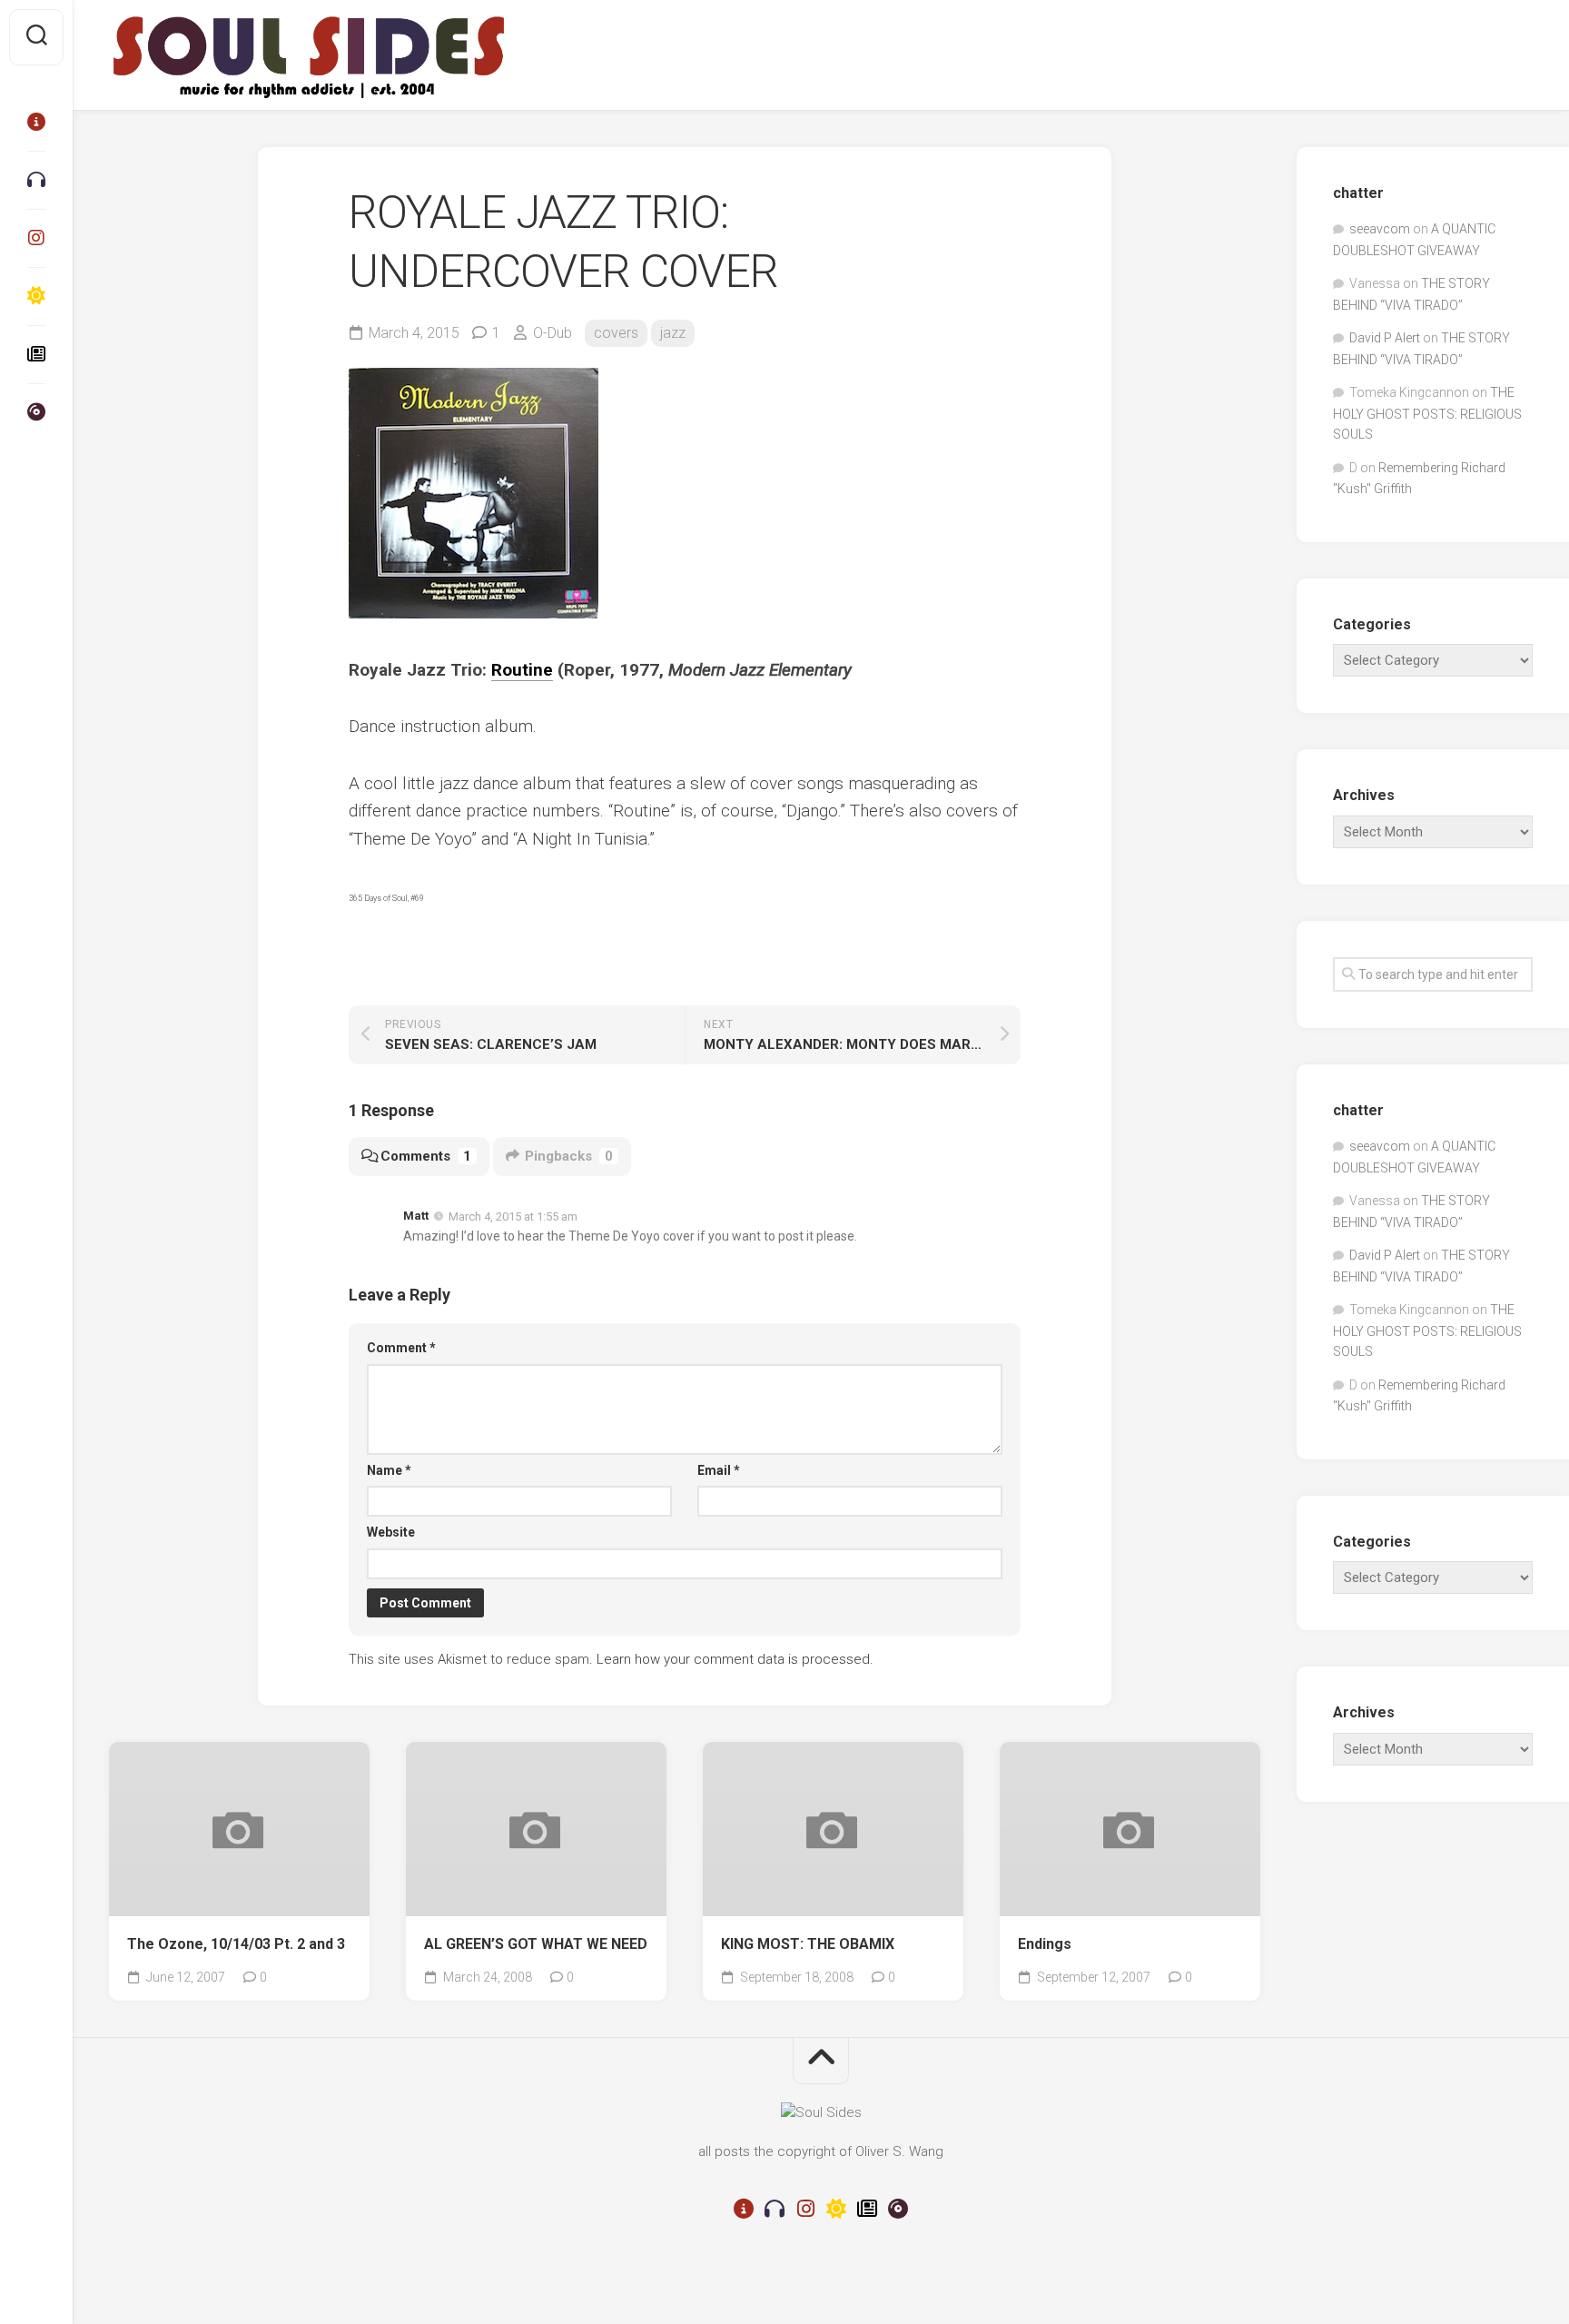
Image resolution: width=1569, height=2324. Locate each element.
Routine (522, 670)
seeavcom (1380, 229)
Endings (1045, 1944)
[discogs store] (36, 412)
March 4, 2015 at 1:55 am (513, 1216)
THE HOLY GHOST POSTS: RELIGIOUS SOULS (1427, 413)
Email (719, 1470)
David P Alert (1385, 338)
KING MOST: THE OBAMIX (808, 1944)
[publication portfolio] (36, 354)
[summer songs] (36, 296)
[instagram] (36, 238)
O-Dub (553, 333)
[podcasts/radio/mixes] (36, 180)
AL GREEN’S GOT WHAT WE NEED (536, 1944)
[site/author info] (36, 122)
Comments (426, 1156)
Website (391, 1532)
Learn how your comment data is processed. (735, 1659)
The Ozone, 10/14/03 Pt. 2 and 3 (236, 1944)
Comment (401, 1348)
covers (616, 333)
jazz (673, 333)
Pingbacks (569, 1156)
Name (389, 1470)
